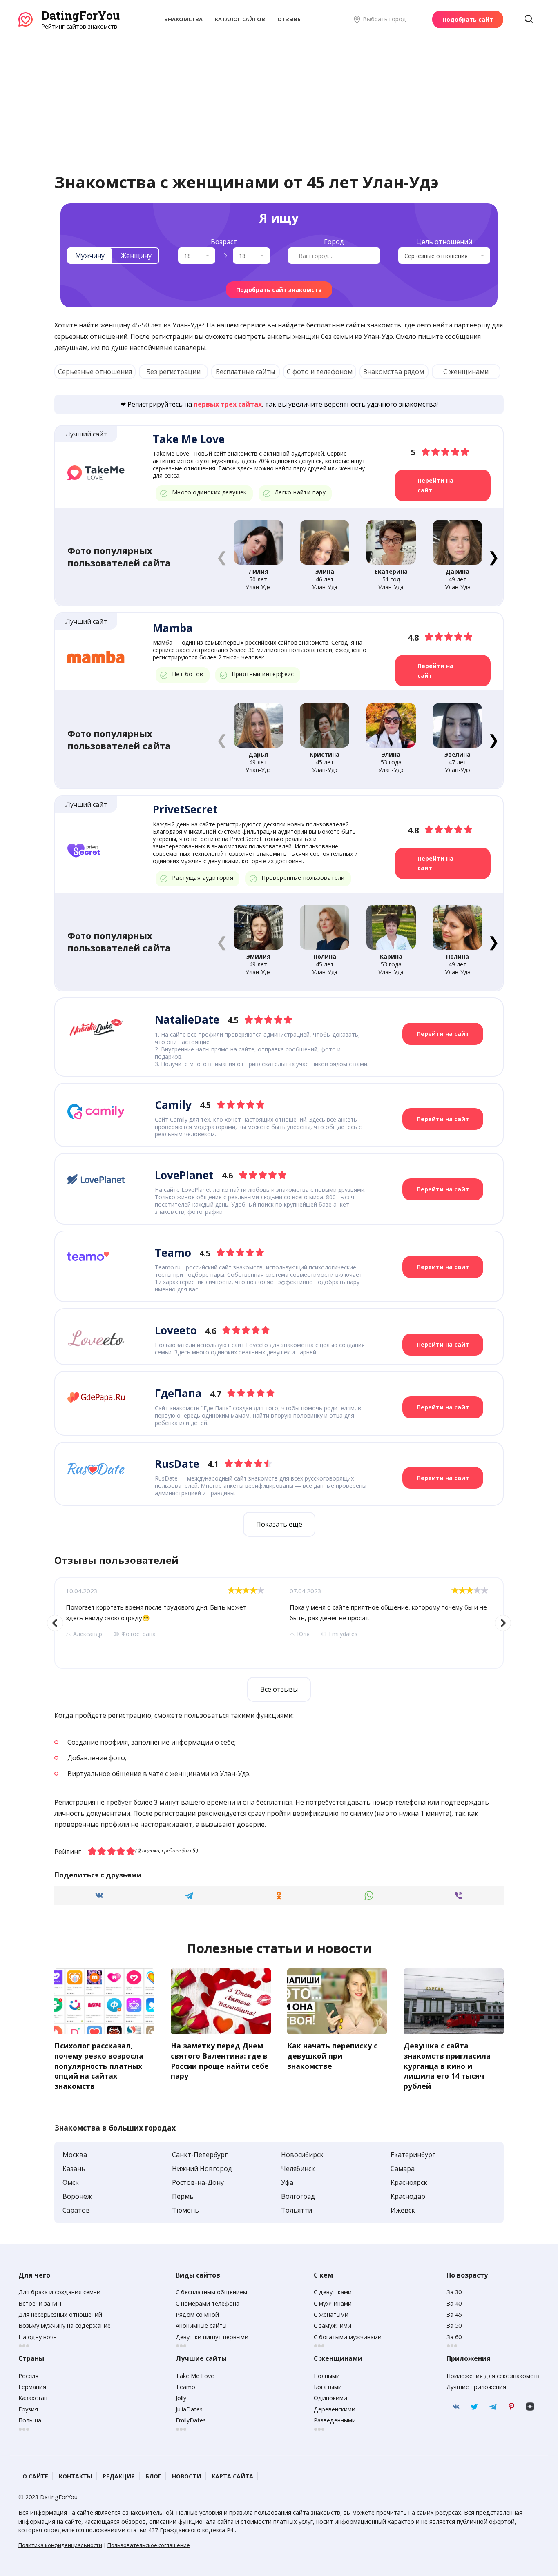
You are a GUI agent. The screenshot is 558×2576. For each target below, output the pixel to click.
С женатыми (331, 2314)
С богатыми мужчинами (348, 2337)
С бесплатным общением (211, 2292)
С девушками (333, 2292)
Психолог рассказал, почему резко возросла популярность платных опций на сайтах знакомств (99, 2066)
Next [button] (503, 1623)
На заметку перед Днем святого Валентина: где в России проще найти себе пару (220, 2061)
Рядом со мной (197, 2314)
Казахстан (33, 2398)
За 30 (454, 2292)
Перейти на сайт (435, 485)
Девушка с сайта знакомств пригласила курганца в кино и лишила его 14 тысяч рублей (447, 2066)
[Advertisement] (279, 92)
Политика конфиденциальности (60, 2545)
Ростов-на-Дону (198, 2182)
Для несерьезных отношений (60, 2314)
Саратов (76, 2210)
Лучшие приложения (476, 2387)
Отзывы (290, 19)
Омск (71, 2182)
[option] (165, 1623)
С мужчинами (333, 2303)
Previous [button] (55, 1623)
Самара (403, 2169)
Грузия (28, 2409)
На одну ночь (38, 2337)
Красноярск (409, 2182)
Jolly (181, 2398)
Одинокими (330, 2398)
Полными (327, 2376)
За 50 (454, 2326)
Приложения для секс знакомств (493, 2376)
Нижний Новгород (202, 2169)
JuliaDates (189, 2409)
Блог (153, 2476)
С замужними (333, 2326)
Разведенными (335, 2420)
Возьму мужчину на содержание (65, 2326)
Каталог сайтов (240, 19)
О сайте (35, 2476)
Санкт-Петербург (200, 2155)
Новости (186, 2476)
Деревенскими (335, 2409)
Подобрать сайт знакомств (279, 290)
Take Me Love (195, 2376)
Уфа (287, 2182)
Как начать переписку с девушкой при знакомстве (332, 2056)
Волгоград (298, 2196)
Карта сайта (232, 2476)
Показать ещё (279, 1524)
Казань (74, 2169)
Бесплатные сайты (245, 372)
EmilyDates (191, 2420)
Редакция (119, 2476)
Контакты (75, 2476)
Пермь (183, 2196)
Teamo (185, 2387)
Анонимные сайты (201, 2326)
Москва (75, 2155)
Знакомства (183, 19)
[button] (493, 557)
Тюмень (185, 2210)
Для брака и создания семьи (59, 2292)
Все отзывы (279, 1689)
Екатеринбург (413, 2155)
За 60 (454, 2337)
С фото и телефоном (320, 372)
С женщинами (466, 372)
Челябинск (298, 2169)
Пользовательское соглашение (149, 2545)
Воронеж (77, 2196)
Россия (28, 2376)
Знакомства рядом (394, 372)
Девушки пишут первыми (212, 2337)
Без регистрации (173, 372)
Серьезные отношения (95, 372)
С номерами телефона (208, 2303)
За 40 (454, 2303)
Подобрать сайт (468, 19)
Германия (32, 2387)
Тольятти (297, 2210)
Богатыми (328, 2387)
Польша (30, 2420)
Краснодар (408, 2196)
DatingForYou (80, 15)
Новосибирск (302, 2155)
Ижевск (403, 2210)
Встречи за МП (40, 2303)
